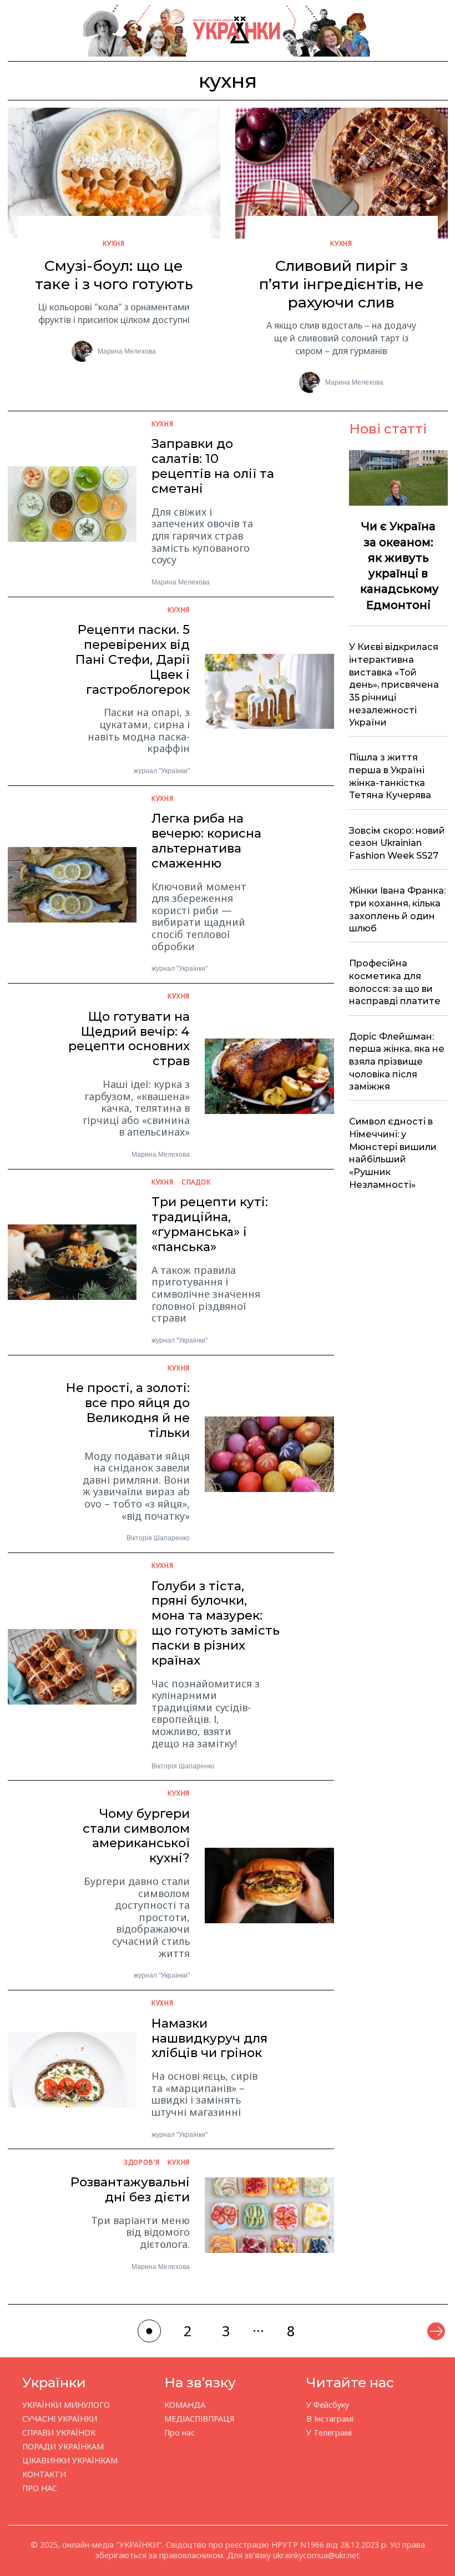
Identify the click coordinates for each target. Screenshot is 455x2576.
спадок (196, 1182)
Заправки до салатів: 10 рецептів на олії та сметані (213, 466)
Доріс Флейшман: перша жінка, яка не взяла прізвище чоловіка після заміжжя (397, 1062)
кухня (114, 243)
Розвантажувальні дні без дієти (130, 2189)
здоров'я (142, 2162)
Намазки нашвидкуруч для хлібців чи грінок (209, 2038)
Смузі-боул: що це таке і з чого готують (114, 275)
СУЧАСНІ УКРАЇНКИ (60, 2419)
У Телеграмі (329, 2433)
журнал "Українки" (162, 771)
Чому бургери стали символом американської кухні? (136, 1836)
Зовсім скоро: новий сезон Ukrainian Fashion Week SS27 (397, 843)
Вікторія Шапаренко (158, 1538)
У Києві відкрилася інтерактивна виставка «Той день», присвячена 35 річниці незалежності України (394, 684)
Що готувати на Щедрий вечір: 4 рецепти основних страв (129, 1039)
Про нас (180, 2433)
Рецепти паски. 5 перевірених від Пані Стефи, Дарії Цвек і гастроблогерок (133, 659)
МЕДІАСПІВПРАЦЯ (199, 2419)
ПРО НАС (40, 2488)
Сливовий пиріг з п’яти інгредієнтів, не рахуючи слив (342, 284)
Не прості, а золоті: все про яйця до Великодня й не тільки (128, 1410)
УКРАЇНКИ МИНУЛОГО (66, 2405)
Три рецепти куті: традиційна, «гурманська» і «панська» (210, 1224)
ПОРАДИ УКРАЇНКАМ (63, 2446)
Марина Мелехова (127, 351)
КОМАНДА (185, 2405)
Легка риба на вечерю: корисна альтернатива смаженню (206, 840)
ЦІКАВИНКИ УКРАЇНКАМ (70, 2460)
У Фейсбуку (328, 2405)
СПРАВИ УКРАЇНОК (59, 2433)
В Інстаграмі (330, 2419)
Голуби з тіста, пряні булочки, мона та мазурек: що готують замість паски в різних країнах (216, 1623)
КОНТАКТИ (44, 2474)
